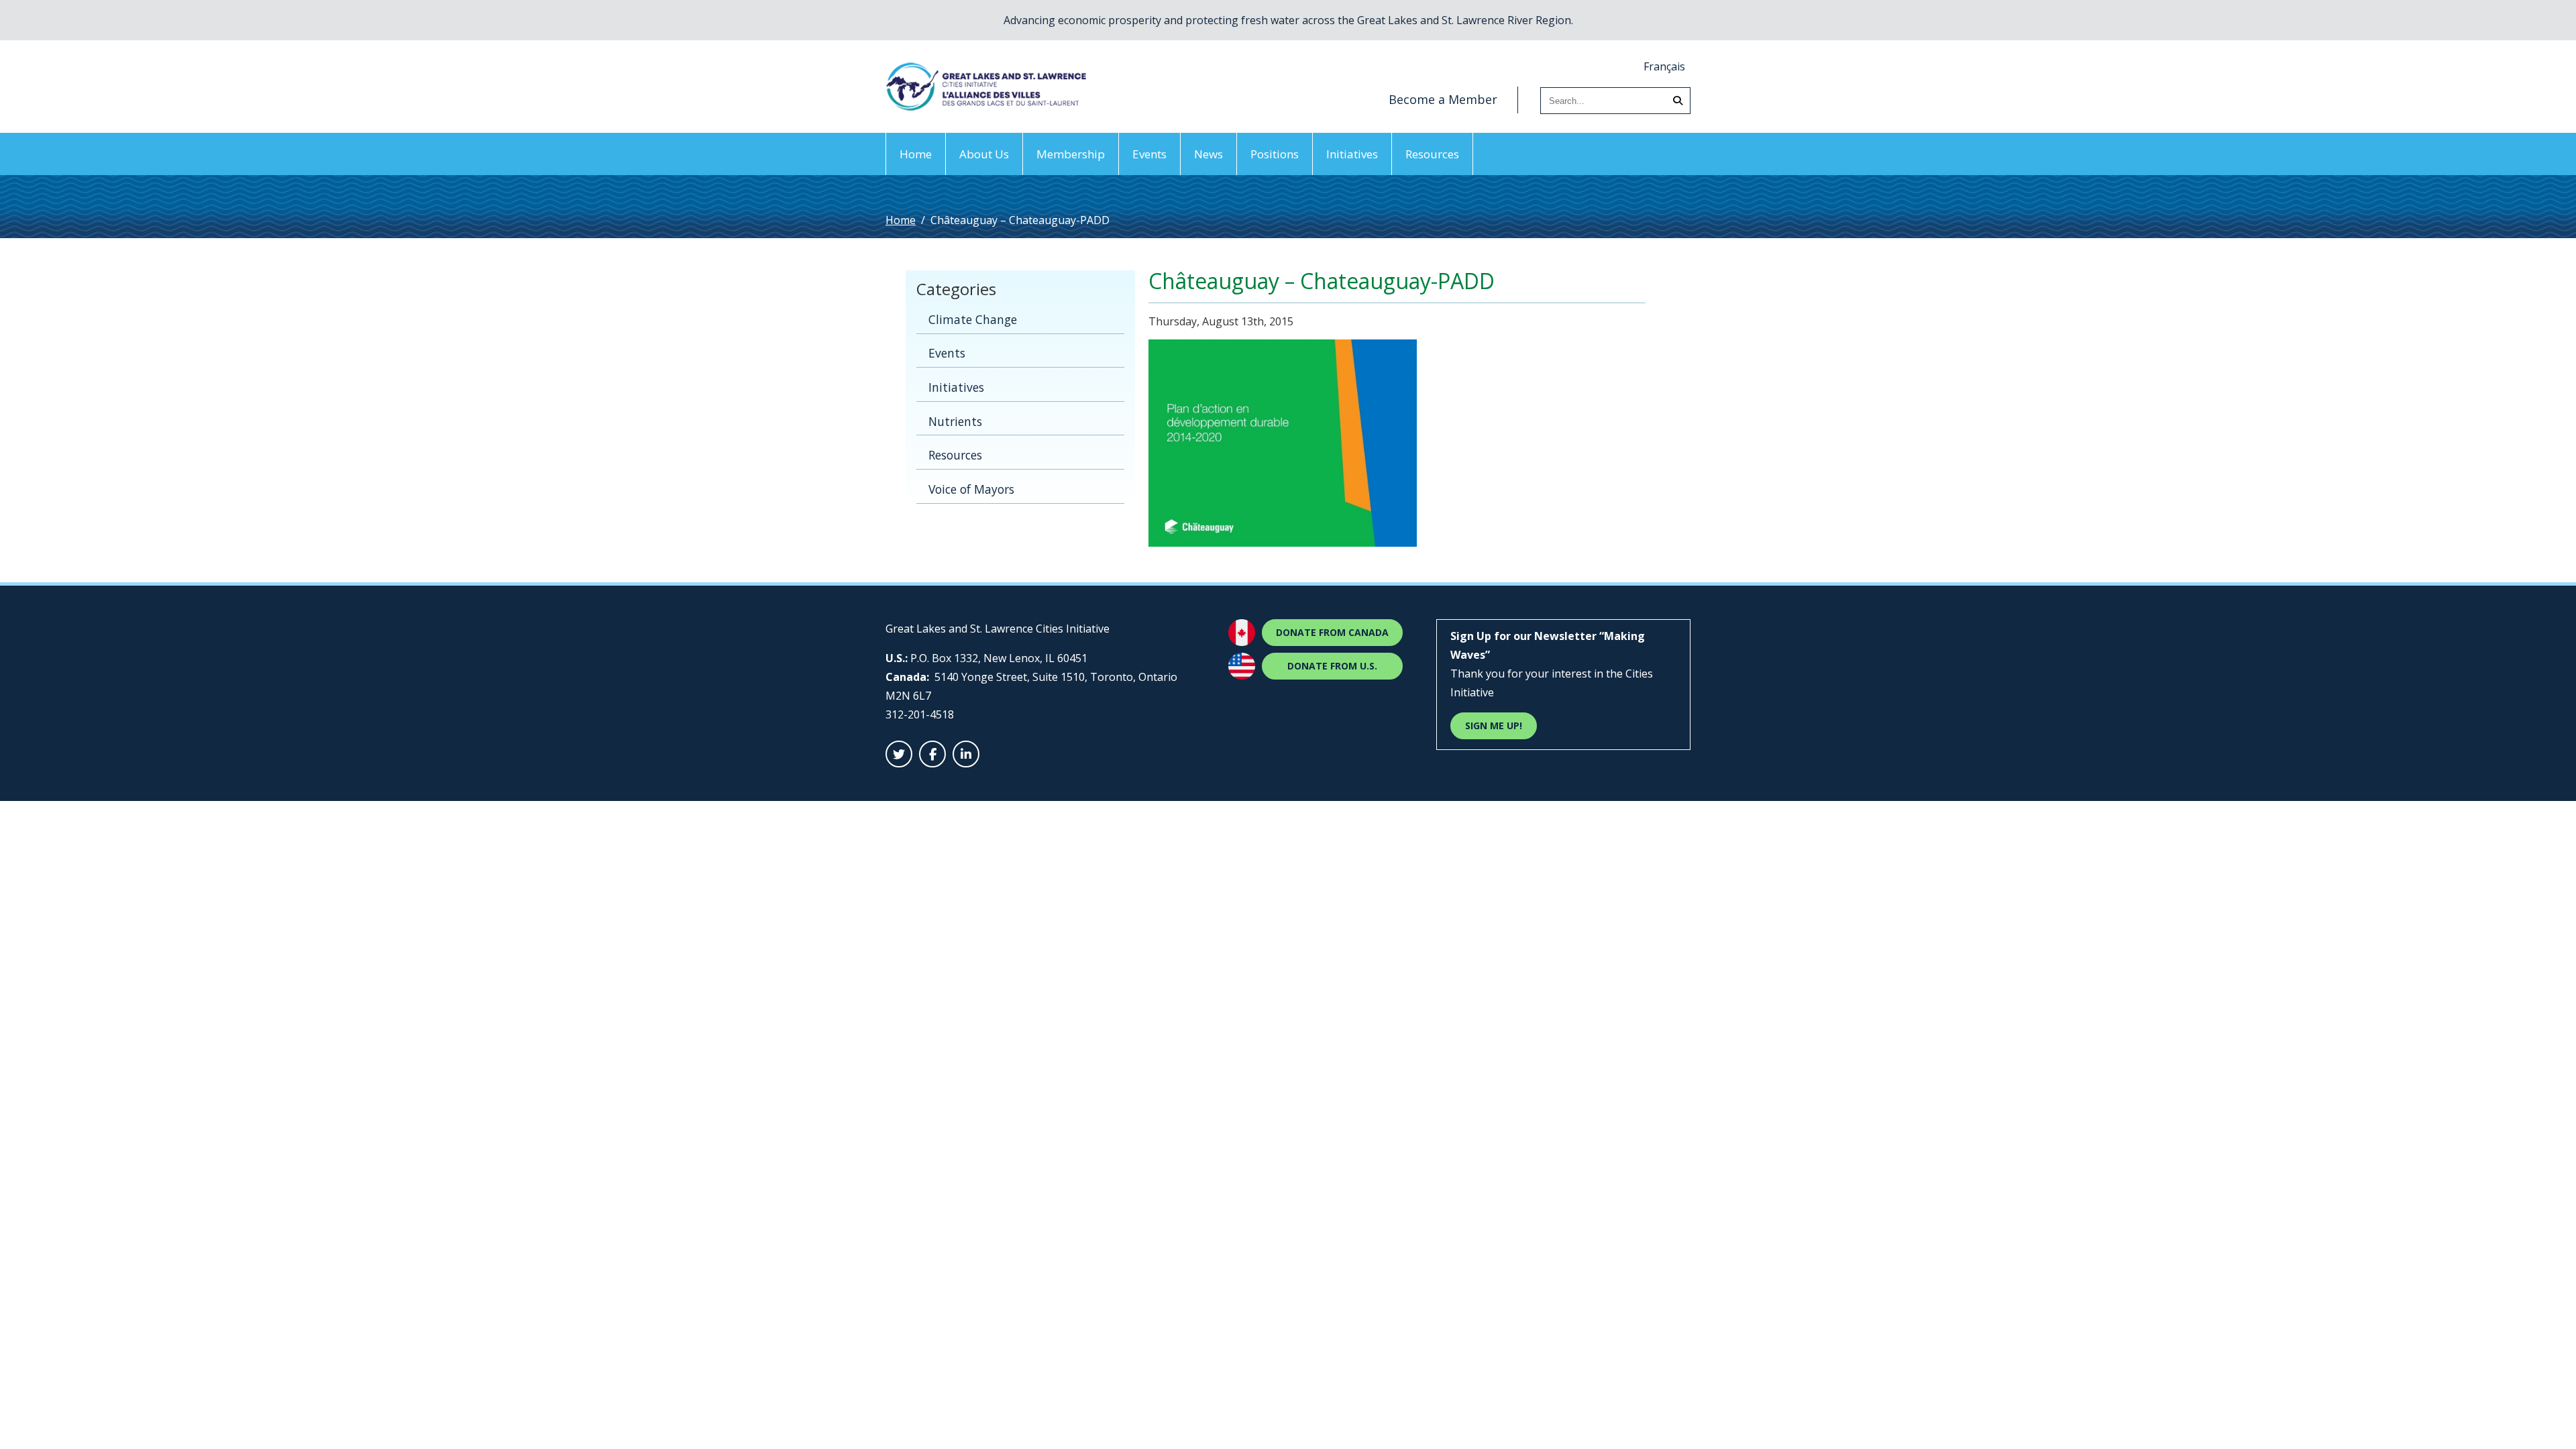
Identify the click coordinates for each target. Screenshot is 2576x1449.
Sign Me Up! (1494, 726)
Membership (1071, 154)
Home (916, 154)
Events (1149, 154)
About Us (984, 154)
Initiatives (1352, 154)
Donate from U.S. (1332, 666)
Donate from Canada (1332, 632)
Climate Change (973, 319)
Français (1664, 66)
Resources (1432, 154)
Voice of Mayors (971, 489)
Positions (1275, 154)
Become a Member (1443, 99)
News (1209, 154)
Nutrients (955, 421)
